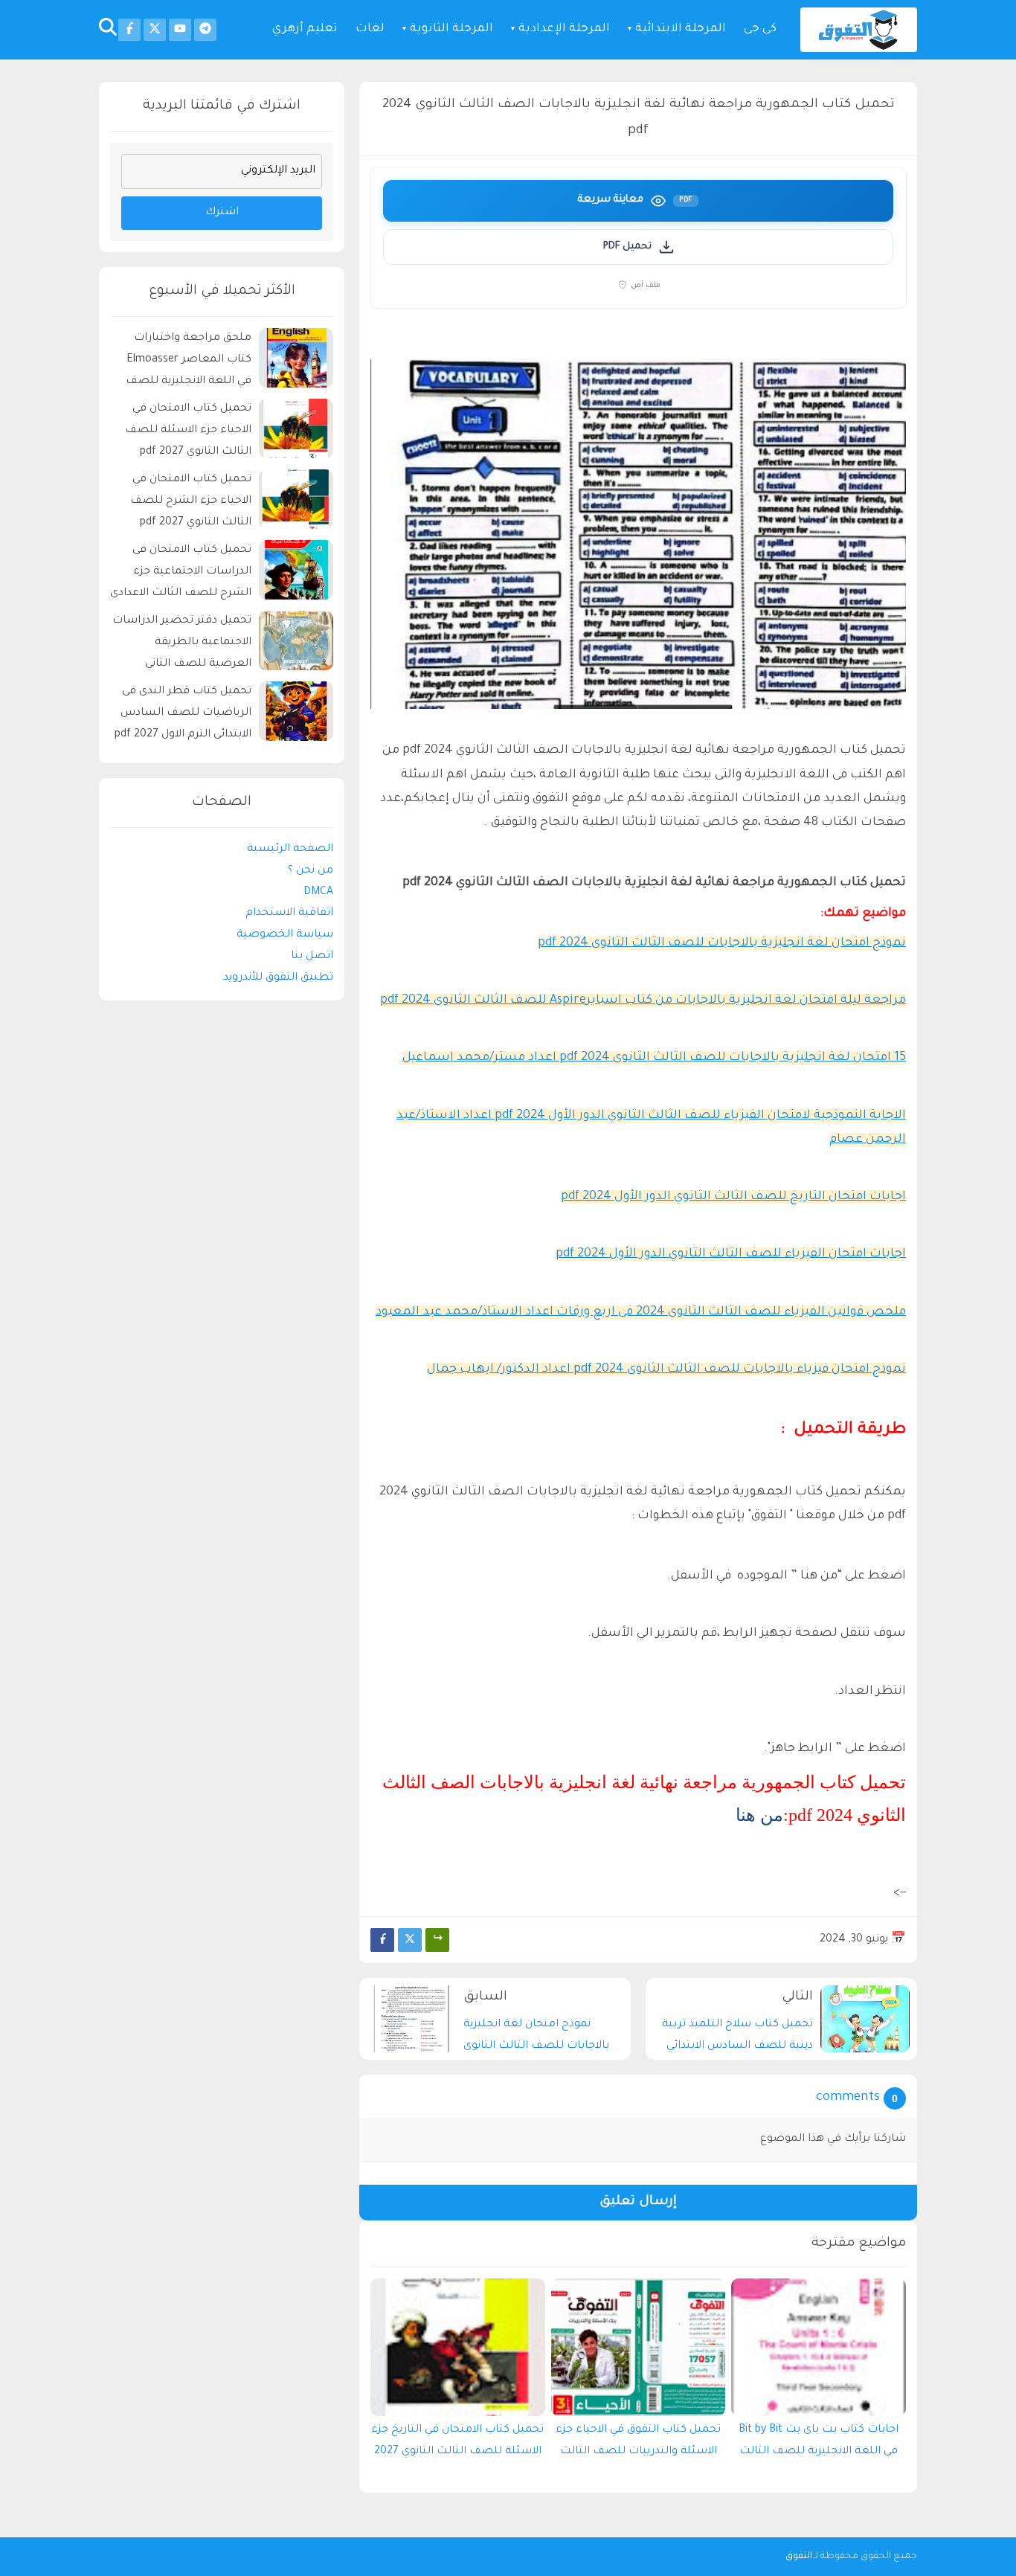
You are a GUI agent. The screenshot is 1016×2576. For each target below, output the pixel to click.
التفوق (799, 2557)
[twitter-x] (155, 30)
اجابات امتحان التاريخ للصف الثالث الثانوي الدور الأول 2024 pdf (733, 1197)
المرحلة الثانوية (451, 29)
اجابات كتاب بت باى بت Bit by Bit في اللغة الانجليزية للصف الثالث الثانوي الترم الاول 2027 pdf (819, 2444)
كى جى (760, 29)
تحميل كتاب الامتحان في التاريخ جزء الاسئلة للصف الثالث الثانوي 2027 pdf (457, 2444)
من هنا (759, 1815)
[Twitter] (410, 1940)
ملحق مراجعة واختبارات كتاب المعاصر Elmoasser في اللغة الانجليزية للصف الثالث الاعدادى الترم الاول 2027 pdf (189, 362)
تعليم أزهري (305, 29)
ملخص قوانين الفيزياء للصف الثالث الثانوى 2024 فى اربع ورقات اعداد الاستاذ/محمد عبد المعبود (641, 1312)
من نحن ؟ (311, 870)
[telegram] (205, 30)
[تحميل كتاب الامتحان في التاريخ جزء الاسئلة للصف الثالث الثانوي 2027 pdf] (458, 2347)
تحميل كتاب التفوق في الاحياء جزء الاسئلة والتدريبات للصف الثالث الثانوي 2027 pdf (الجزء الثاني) (638, 2444)
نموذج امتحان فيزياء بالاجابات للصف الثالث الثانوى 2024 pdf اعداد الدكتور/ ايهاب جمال (666, 1369)
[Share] (437, 1940)
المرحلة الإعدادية (564, 29)
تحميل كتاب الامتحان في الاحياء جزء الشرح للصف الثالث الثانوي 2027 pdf (191, 501)
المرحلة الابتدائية (681, 29)
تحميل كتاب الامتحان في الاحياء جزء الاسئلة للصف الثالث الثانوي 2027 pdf (188, 431)
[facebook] (129, 30)
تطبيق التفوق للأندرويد (278, 977)
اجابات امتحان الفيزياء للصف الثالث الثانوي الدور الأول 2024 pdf (731, 1254)
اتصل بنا (312, 957)
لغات (370, 29)
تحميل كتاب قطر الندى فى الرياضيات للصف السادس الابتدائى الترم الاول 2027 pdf (183, 713)
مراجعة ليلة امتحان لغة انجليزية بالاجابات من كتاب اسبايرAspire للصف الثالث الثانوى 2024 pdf (643, 1000)
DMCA (318, 892)
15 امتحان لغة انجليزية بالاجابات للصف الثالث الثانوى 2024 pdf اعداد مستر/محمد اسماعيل (654, 1058)
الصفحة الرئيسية (290, 849)
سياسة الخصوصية (285, 935)
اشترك (222, 213)
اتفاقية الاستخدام (289, 913)
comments (848, 2098)
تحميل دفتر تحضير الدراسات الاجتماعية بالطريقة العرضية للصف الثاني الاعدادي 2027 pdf (182, 645)
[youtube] (180, 30)
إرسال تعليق (638, 2202)
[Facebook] (382, 1940)
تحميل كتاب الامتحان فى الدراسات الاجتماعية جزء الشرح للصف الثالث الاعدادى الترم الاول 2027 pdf (181, 574)
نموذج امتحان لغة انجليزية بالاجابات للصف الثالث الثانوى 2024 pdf (722, 943)
